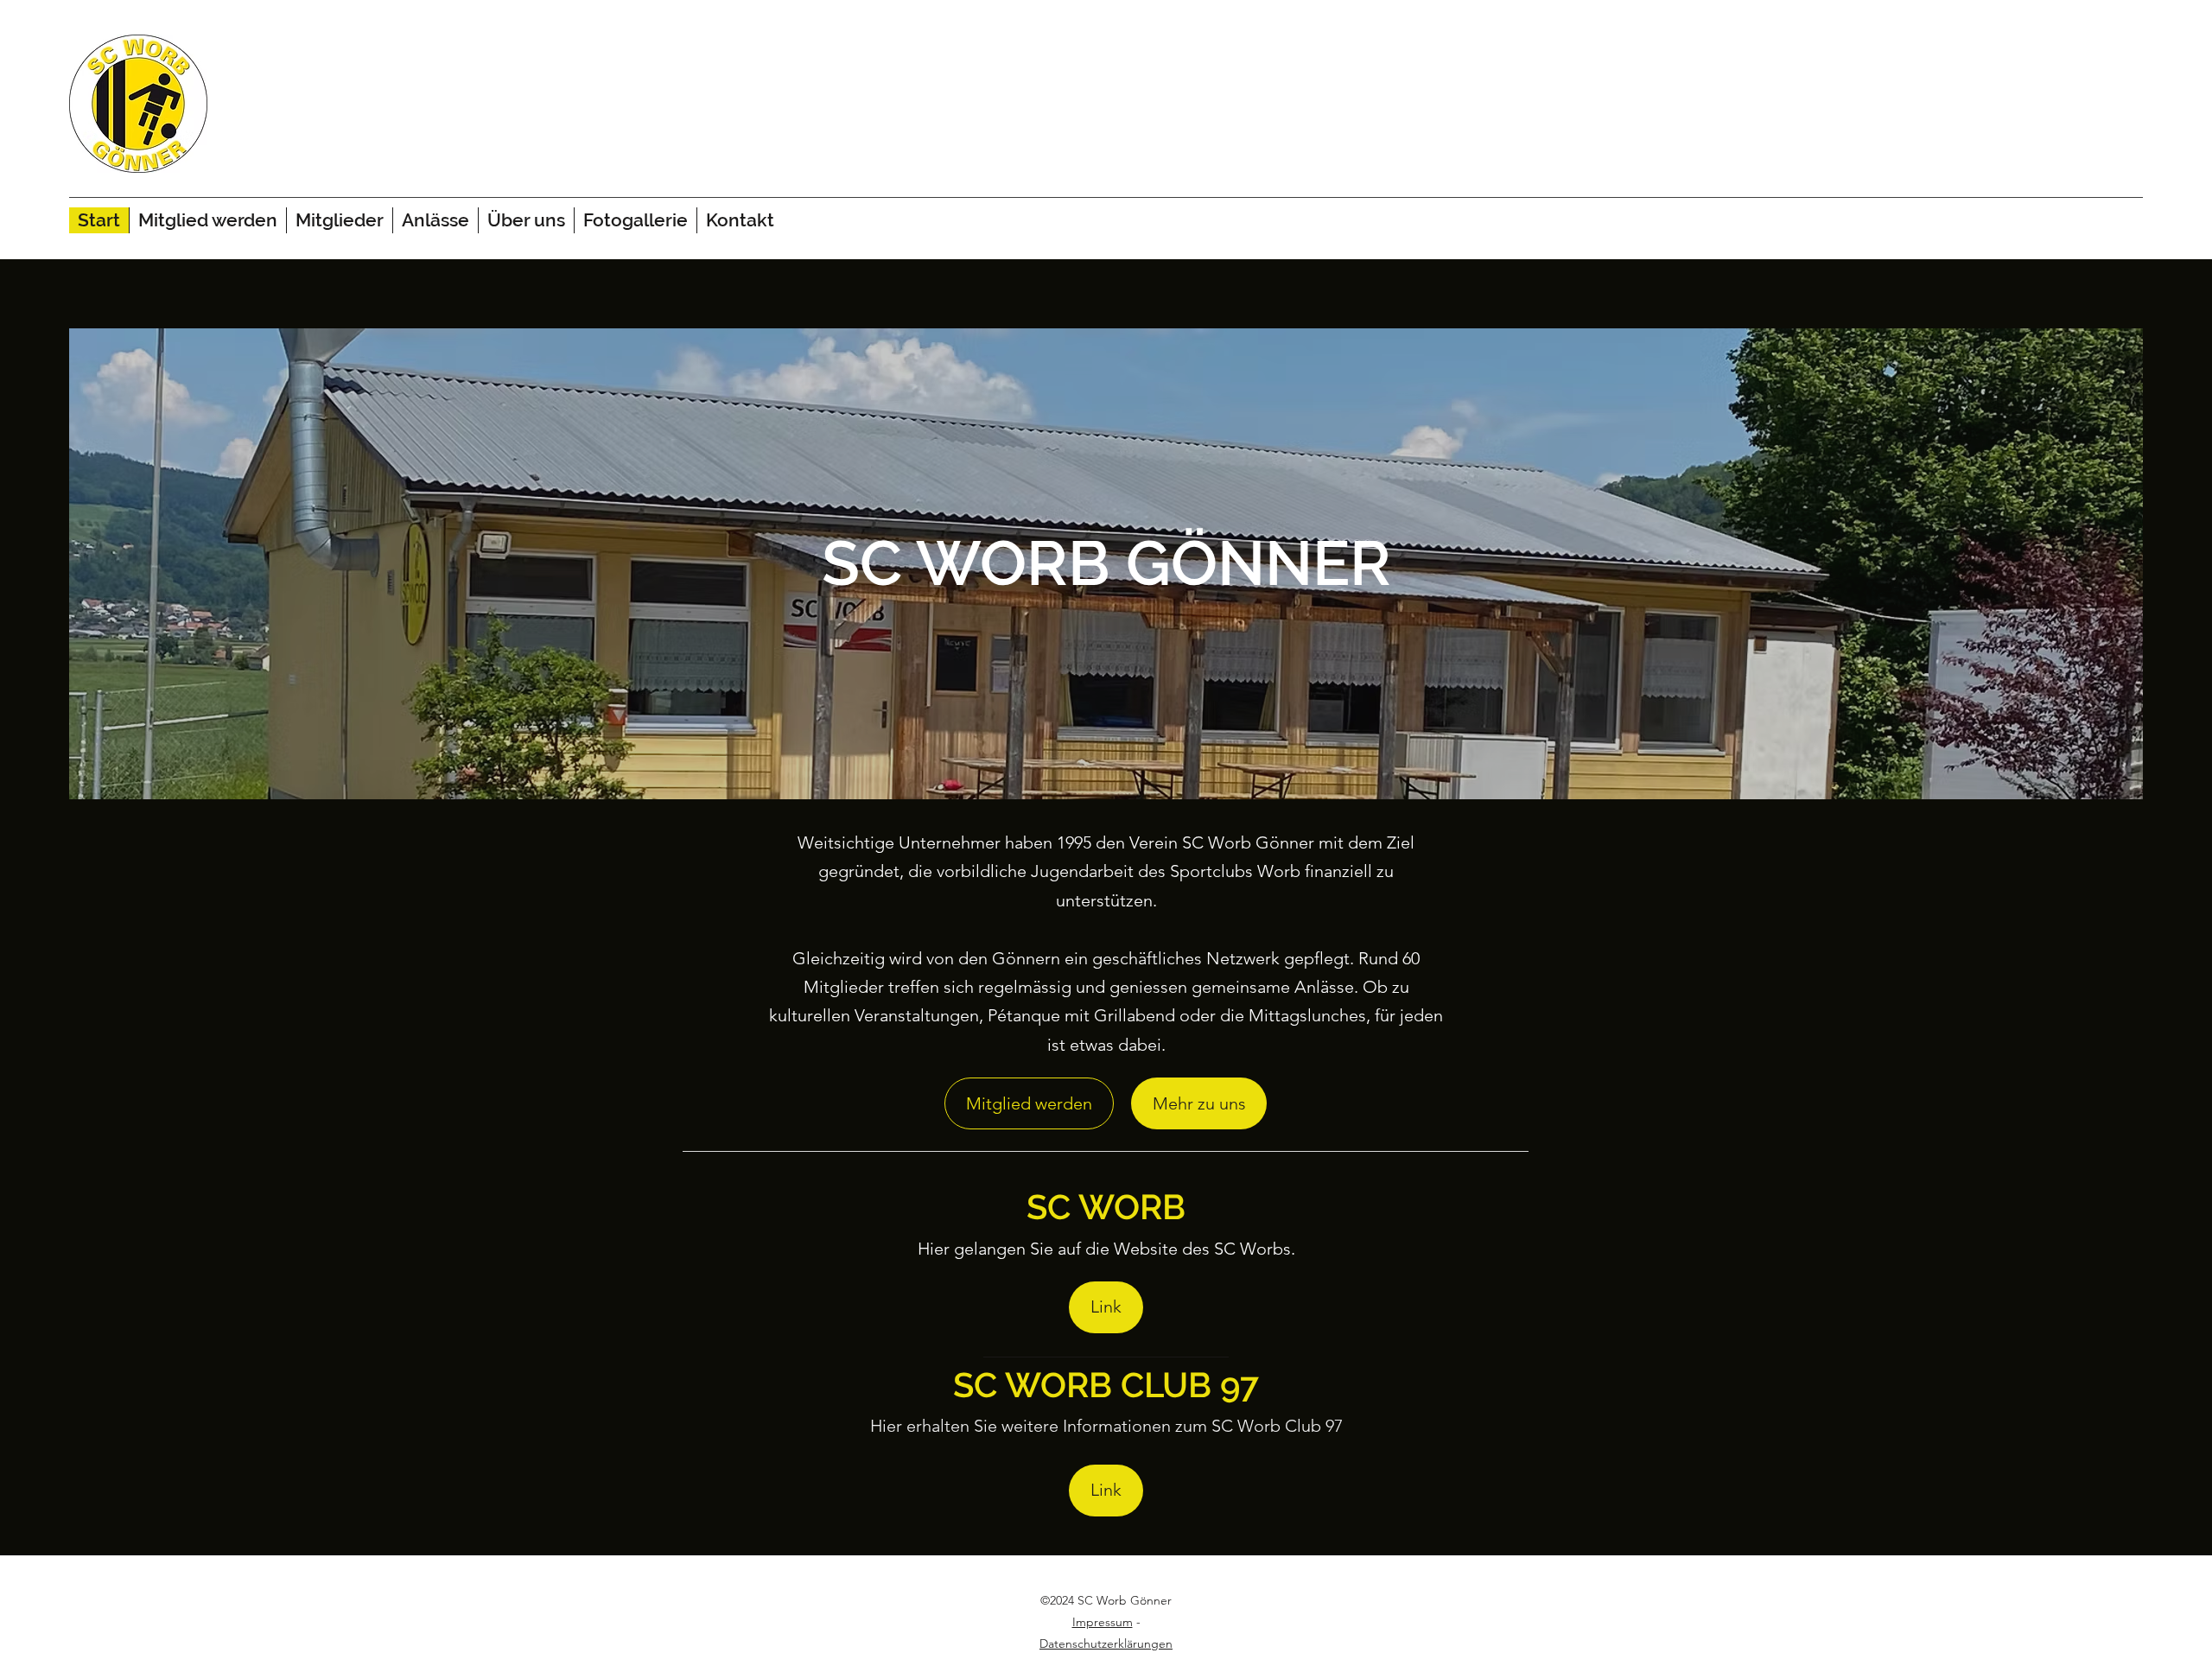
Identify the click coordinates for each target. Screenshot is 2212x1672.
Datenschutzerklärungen (1106, 1643)
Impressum (1103, 1622)
